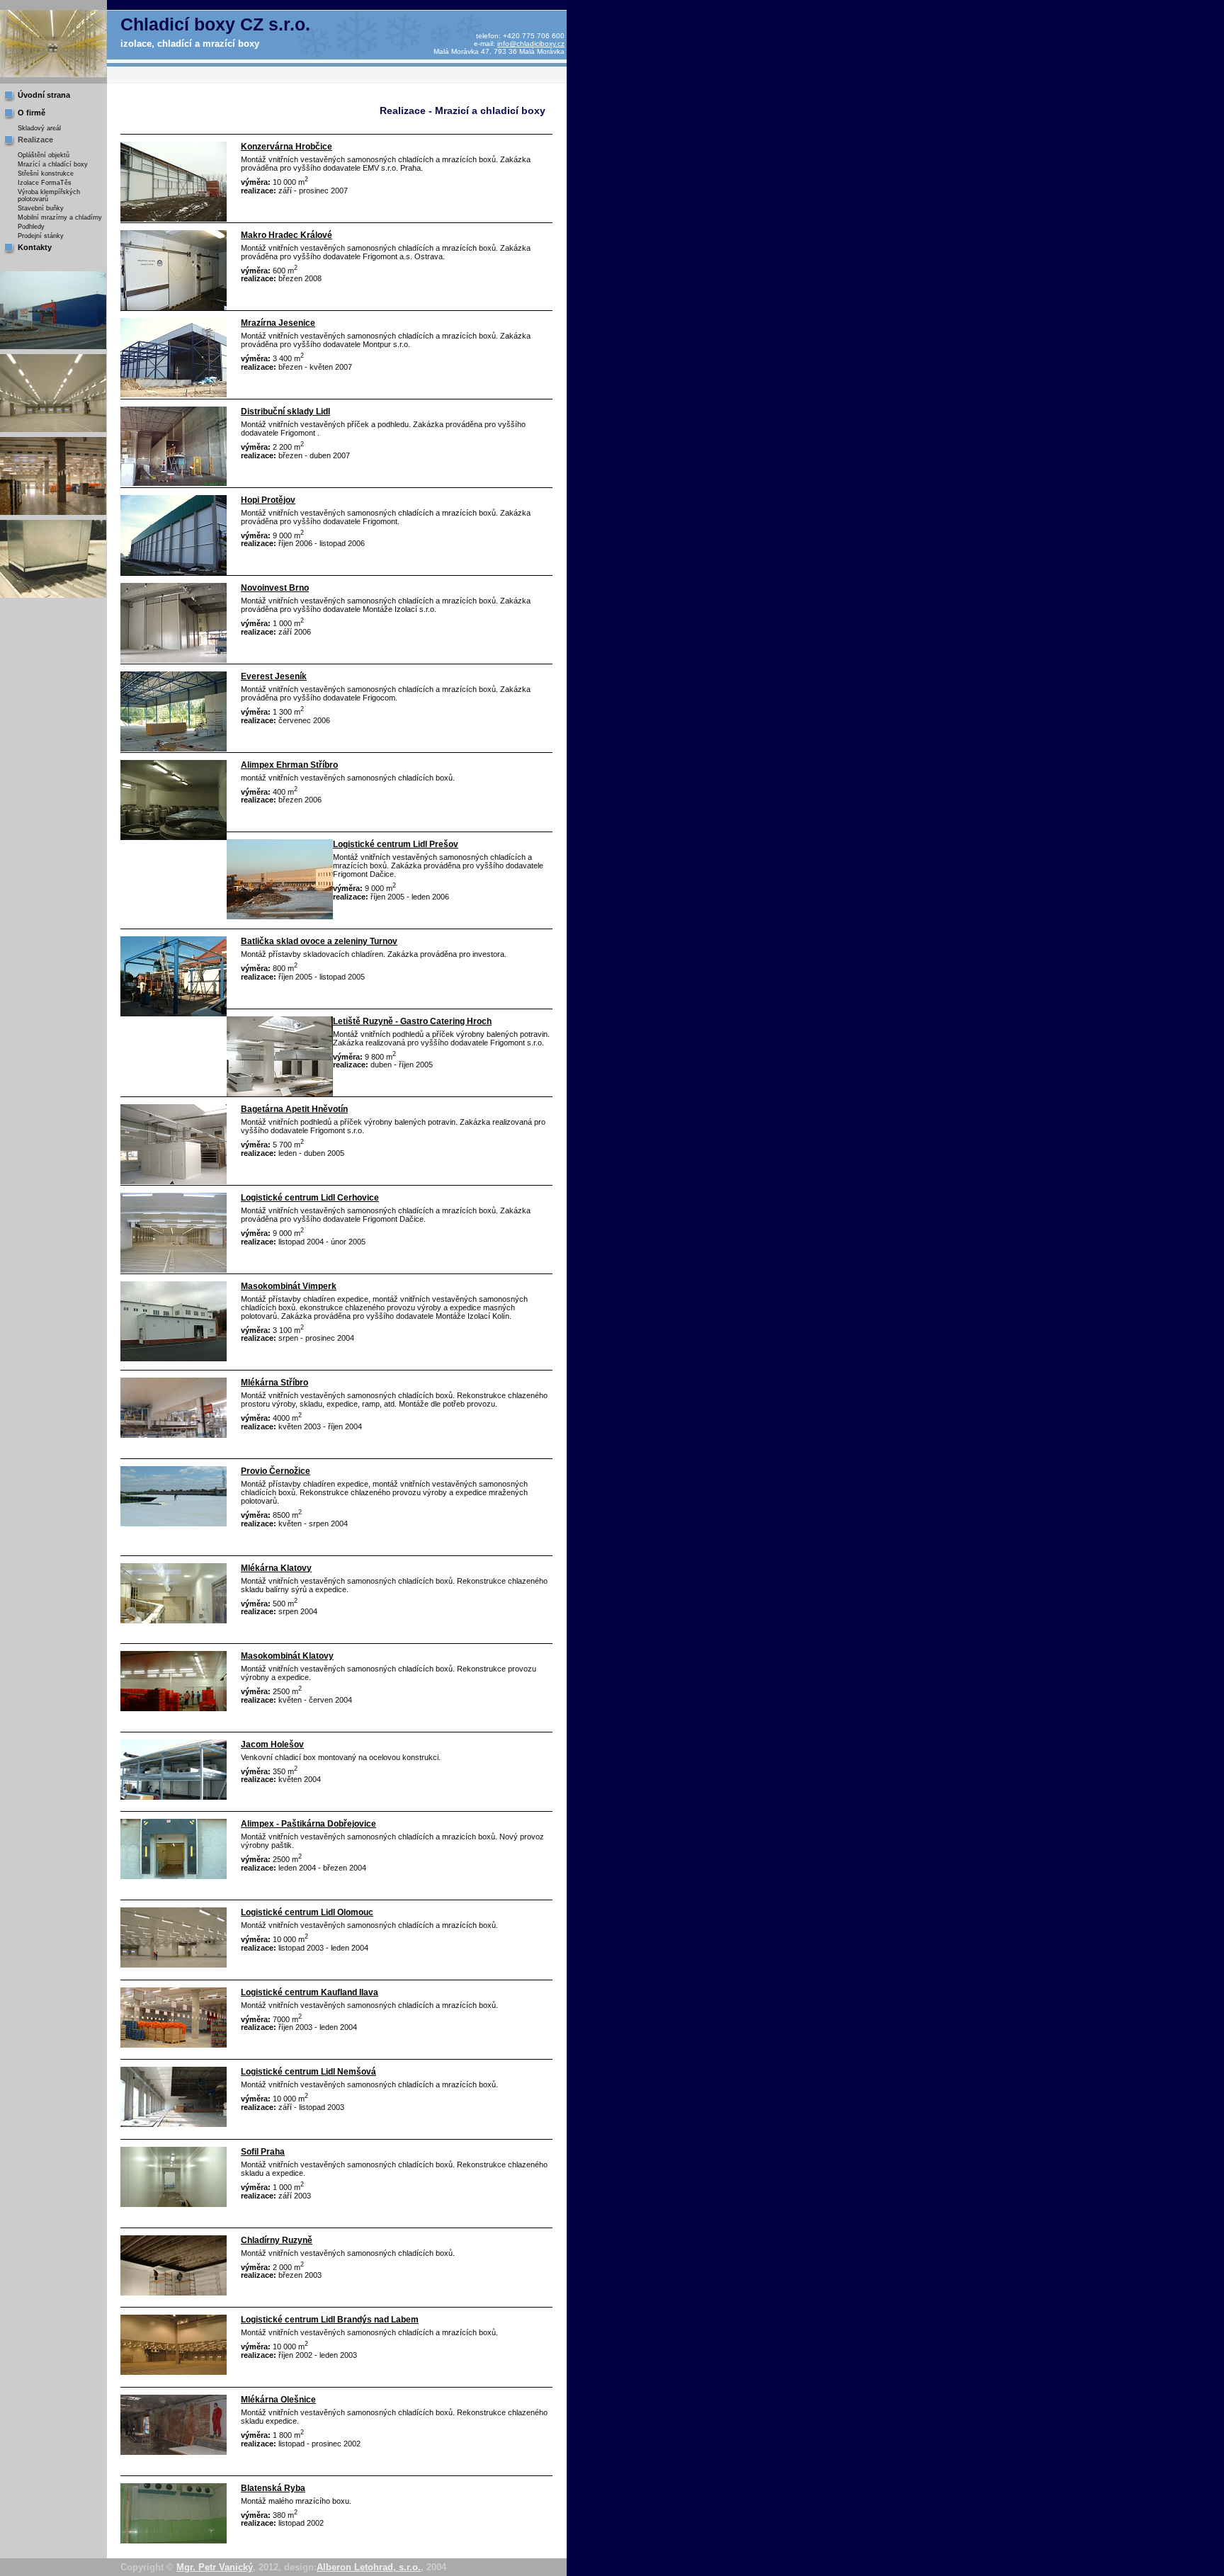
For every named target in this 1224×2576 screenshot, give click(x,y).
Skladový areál (39, 128)
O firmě (32, 113)
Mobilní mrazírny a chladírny (60, 217)
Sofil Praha (263, 2152)
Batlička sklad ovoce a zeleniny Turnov (319, 941)
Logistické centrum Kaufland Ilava (310, 1992)
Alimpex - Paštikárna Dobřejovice (308, 1824)
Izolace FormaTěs (45, 183)
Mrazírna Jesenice (278, 323)
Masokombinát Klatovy (287, 1656)
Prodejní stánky (41, 236)
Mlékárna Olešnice (278, 2400)
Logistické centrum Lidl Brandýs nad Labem (330, 2320)
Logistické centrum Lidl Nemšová (308, 2072)
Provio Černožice (276, 1471)
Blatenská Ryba (273, 2488)
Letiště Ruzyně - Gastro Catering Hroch (412, 1021)
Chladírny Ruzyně (277, 2240)
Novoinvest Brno (275, 588)
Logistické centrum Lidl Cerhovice (310, 1198)
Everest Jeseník (274, 676)
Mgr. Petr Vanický (215, 2567)
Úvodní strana (44, 95)
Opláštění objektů (44, 155)
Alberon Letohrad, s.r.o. (369, 2567)
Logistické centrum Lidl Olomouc (307, 1912)
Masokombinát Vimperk (289, 1286)
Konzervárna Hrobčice (287, 147)
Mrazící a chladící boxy (53, 164)
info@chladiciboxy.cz (531, 44)
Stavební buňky (41, 208)
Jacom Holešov (272, 1744)
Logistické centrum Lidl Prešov (396, 844)
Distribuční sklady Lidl (285, 412)
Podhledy (31, 227)
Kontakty (35, 247)
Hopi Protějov (268, 500)
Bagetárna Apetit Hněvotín (294, 1109)
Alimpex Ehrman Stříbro (289, 765)
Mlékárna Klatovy (276, 1568)
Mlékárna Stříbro (274, 1383)
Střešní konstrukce (46, 174)
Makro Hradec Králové (287, 235)
